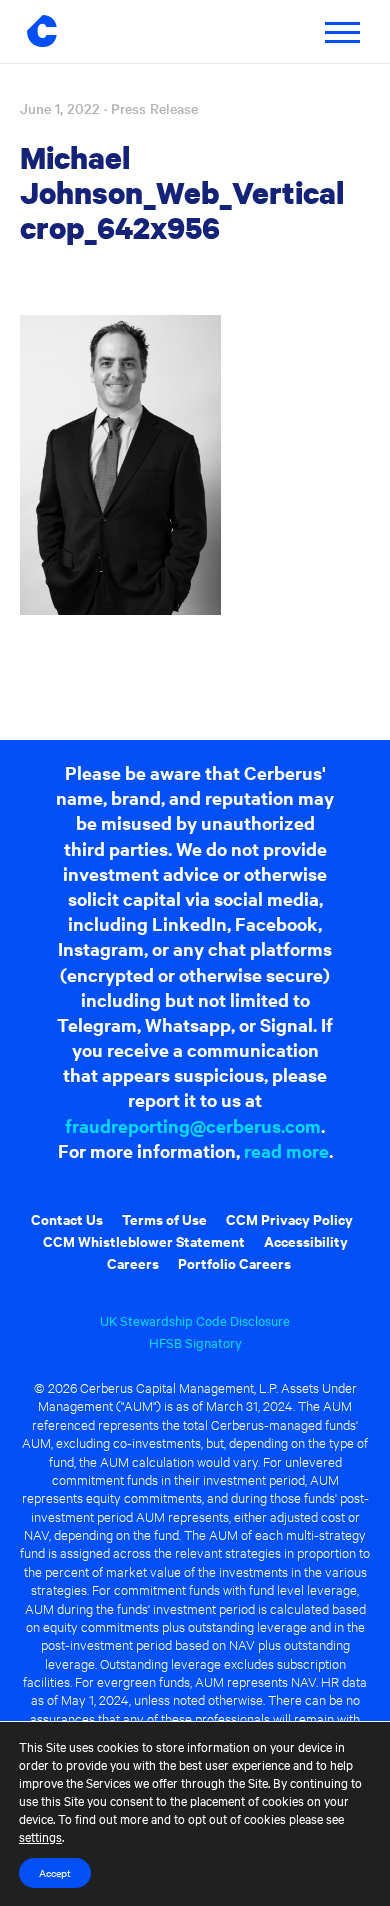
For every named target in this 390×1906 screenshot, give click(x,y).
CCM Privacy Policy (289, 1218)
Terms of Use (164, 1218)
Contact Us (67, 1218)
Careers (133, 1262)
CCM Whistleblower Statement (144, 1240)
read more (286, 1150)
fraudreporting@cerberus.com (193, 1125)
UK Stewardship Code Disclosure (195, 1320)
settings (40, 1836)
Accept (55, 1872)
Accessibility (306, 1240)
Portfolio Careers (234, 1262)
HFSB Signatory (195, 1342)
